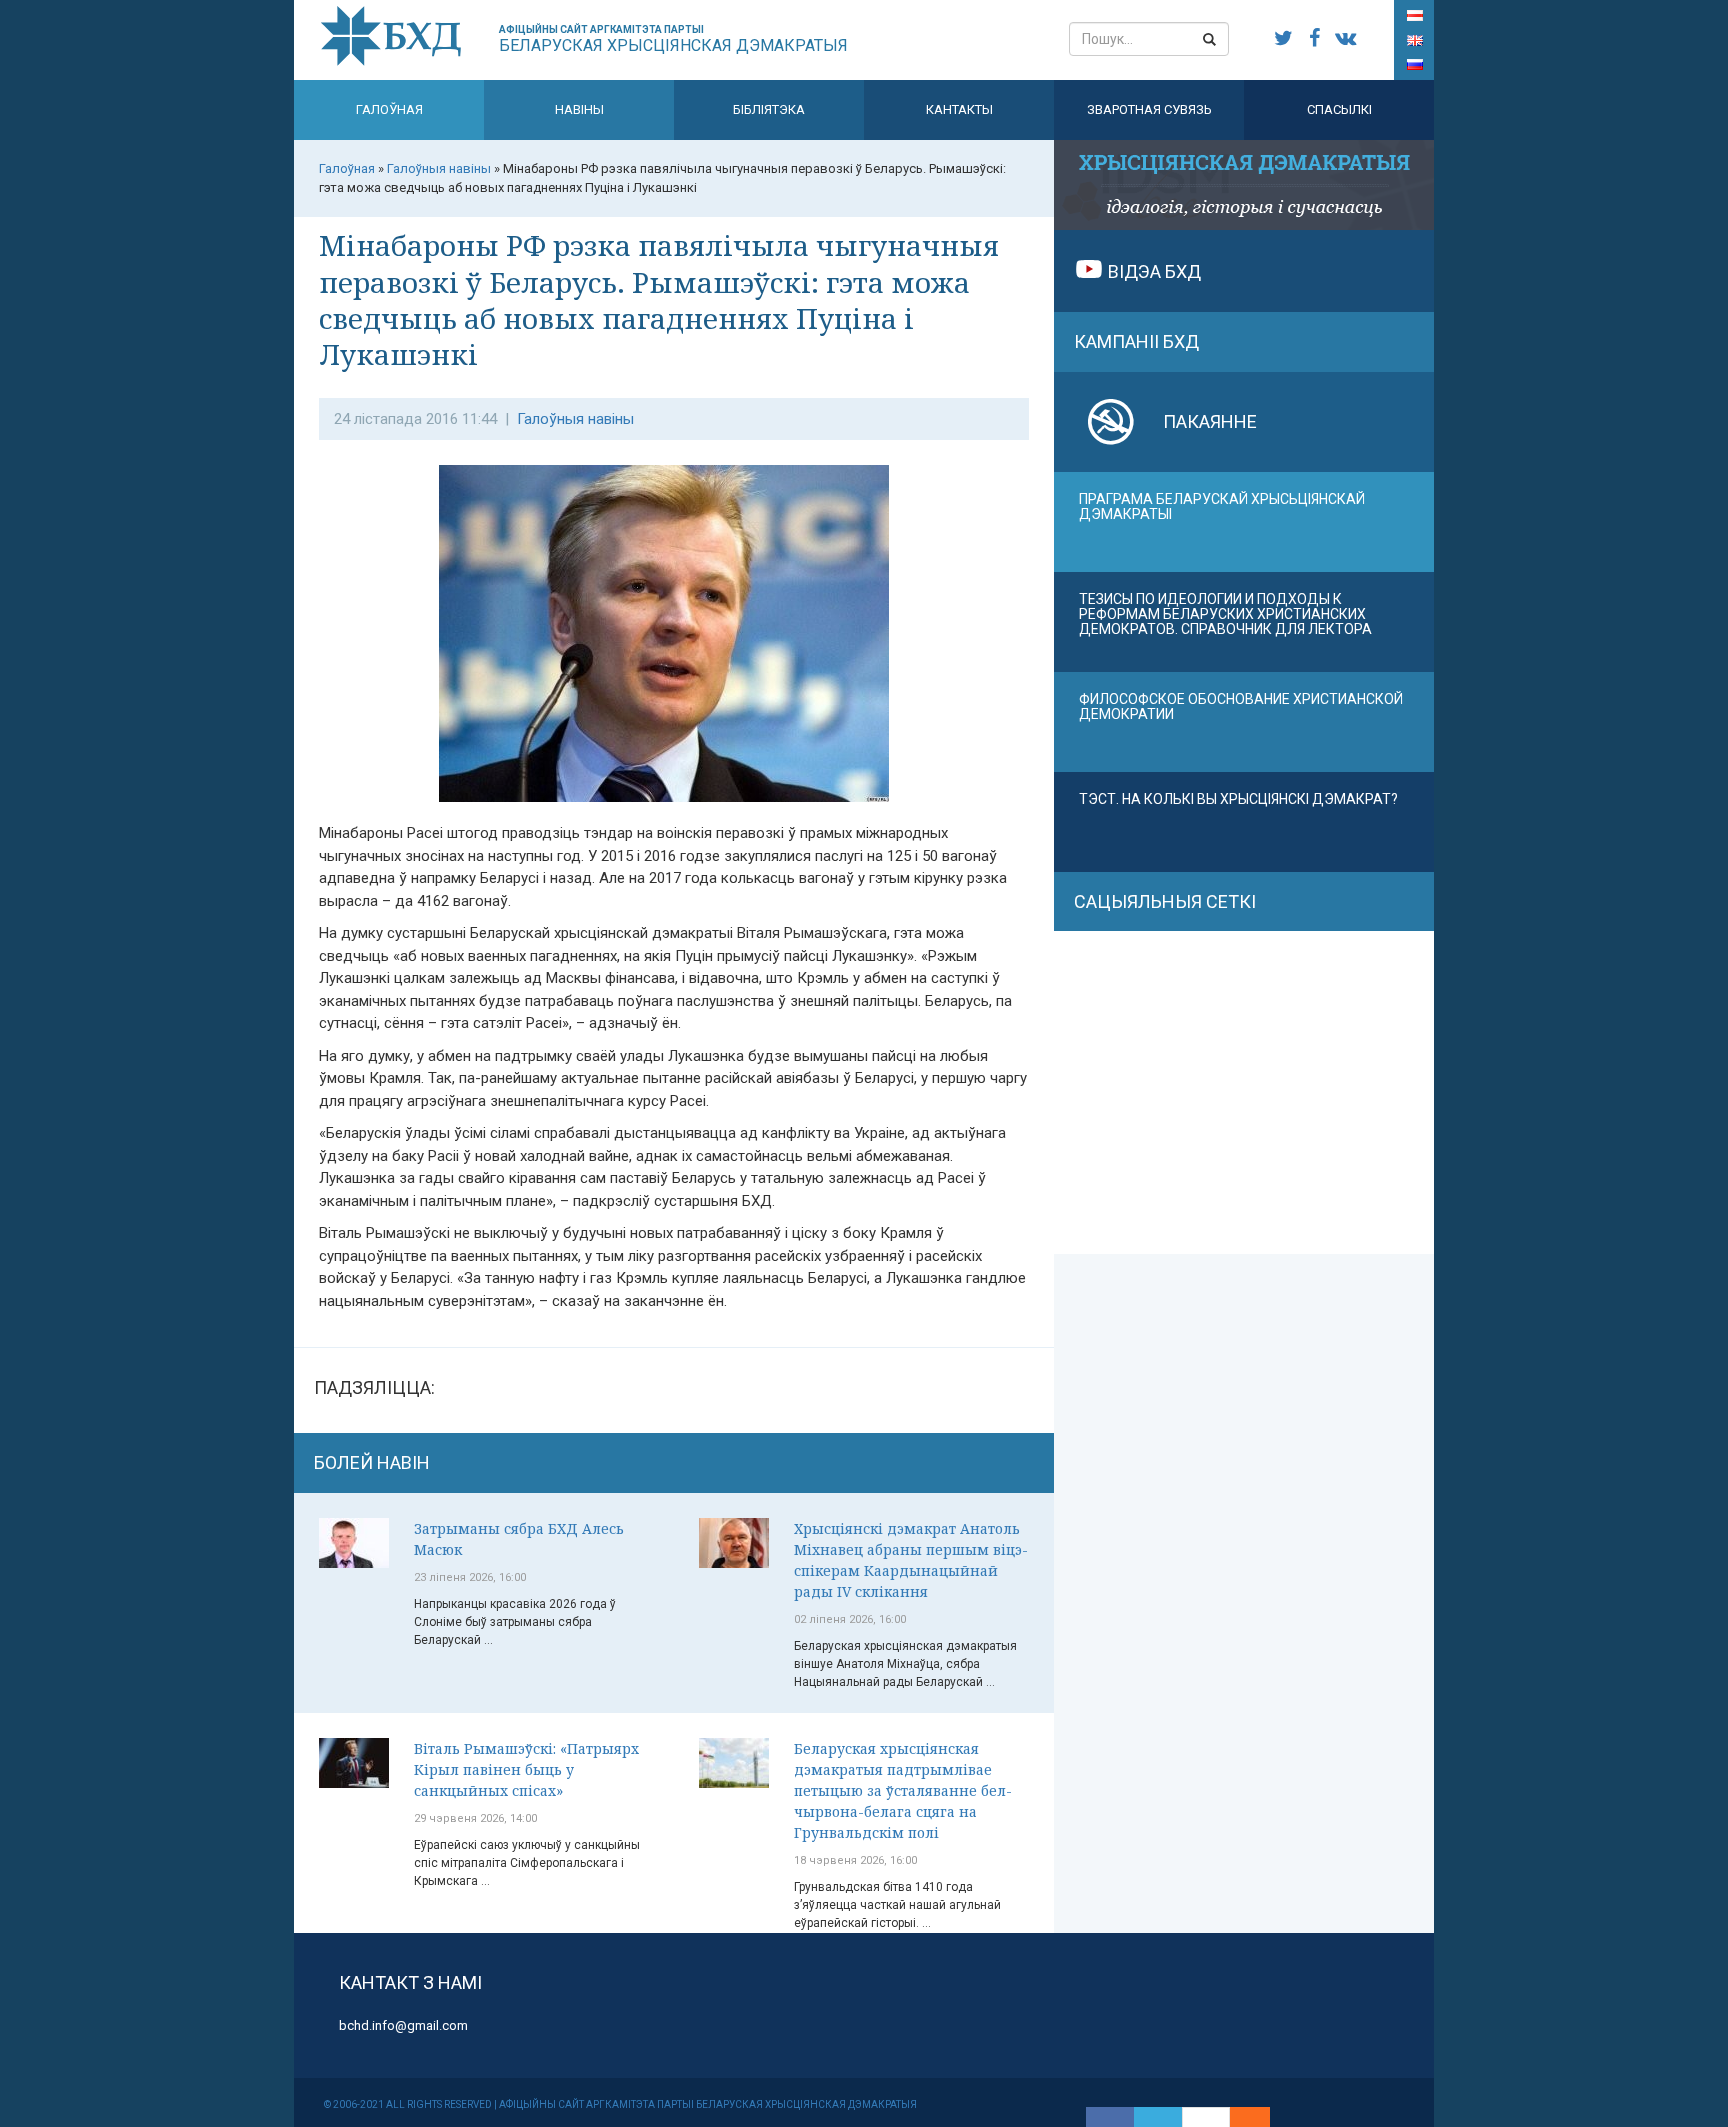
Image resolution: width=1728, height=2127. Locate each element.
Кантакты (959, 109)
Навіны (579, 109)
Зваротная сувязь (1149, 109)
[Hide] (1260, 2117)
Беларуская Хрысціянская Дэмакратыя (673, 39)
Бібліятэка (769, 109)
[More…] (1240, 2117)
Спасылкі (1339, 109)
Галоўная (389, 109)
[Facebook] (1110, 2117)
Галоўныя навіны (575, 419)
